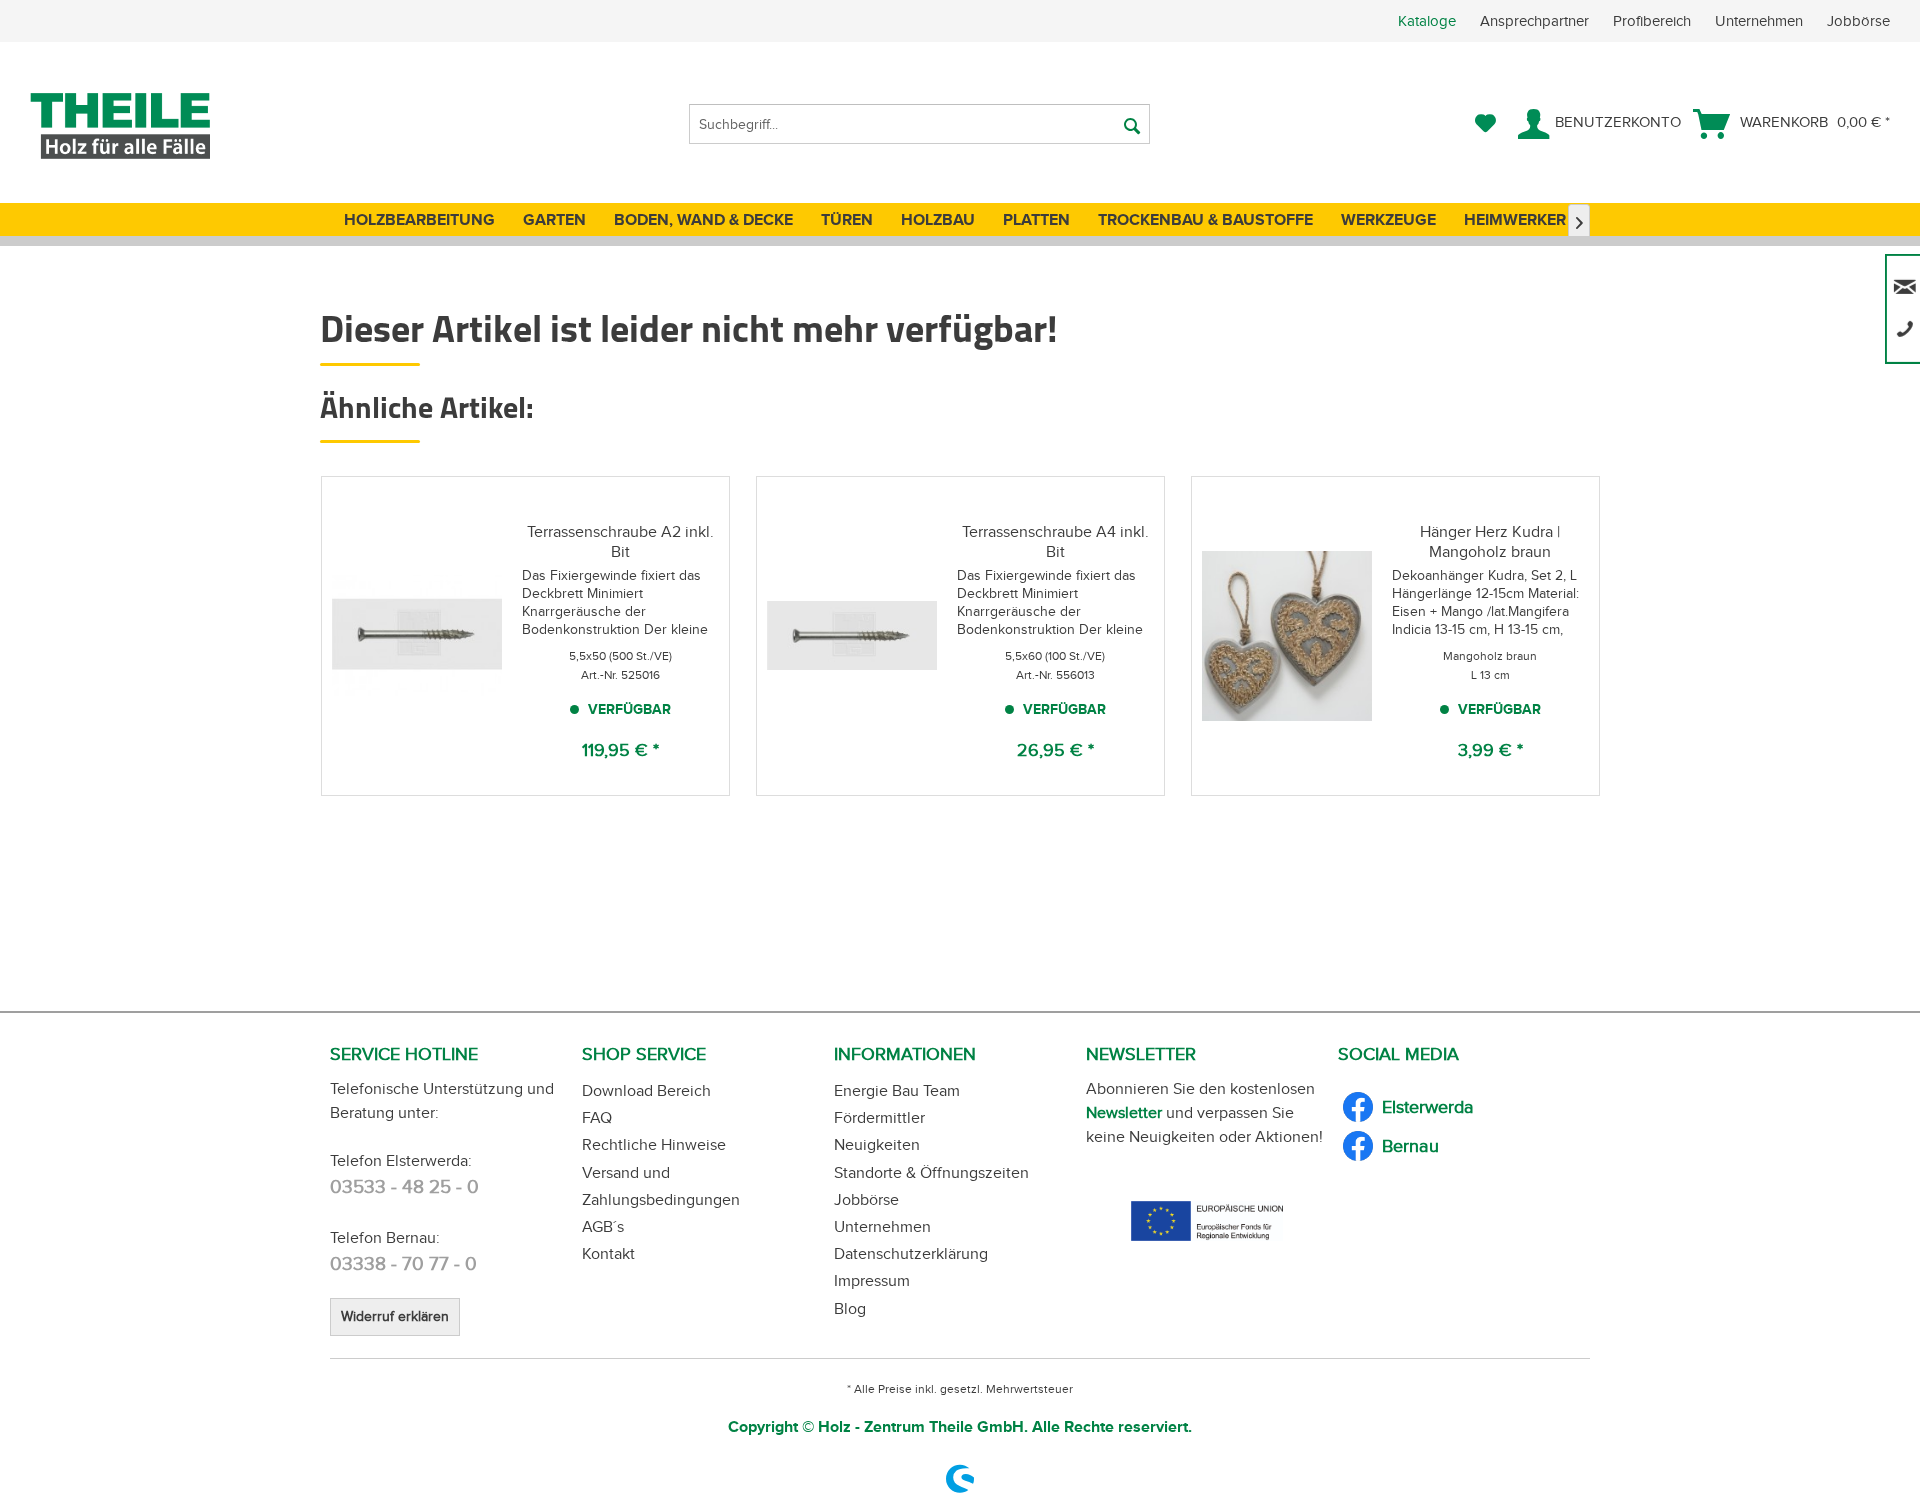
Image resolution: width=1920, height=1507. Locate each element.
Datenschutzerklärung (911, 1253)
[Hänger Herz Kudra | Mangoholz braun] (1287, 636)
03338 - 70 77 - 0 (403, 1263)
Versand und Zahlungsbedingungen (661, 1186)
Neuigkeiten (877, 1144)
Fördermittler (879, 1117)
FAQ (597, 1117)
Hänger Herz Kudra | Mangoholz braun (1490, 541)
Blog (850, 1308)
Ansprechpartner (1536, 21)
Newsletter (1124, 1112)
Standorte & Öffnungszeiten (931, 1172)
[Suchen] (1132, 124)
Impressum (872, 1280)
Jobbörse (1858, 21)
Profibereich (1654, 21)
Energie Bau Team (897, 1090)
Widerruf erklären (395, 1316)
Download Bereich (646, 1090)
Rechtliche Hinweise (654, 1144)
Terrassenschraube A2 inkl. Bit (620, 541)
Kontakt (608, 1253)
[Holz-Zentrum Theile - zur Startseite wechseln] (153, 126)
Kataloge (1427, 21)
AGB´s (603, 1226)
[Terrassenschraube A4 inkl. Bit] (852, 636)
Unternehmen (1761, 21)
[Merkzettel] (1485, 124)
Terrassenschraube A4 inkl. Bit (1055, 541)
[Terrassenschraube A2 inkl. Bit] (417, 636)
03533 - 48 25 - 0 (404, 1186)
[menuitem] (1659, 21)
